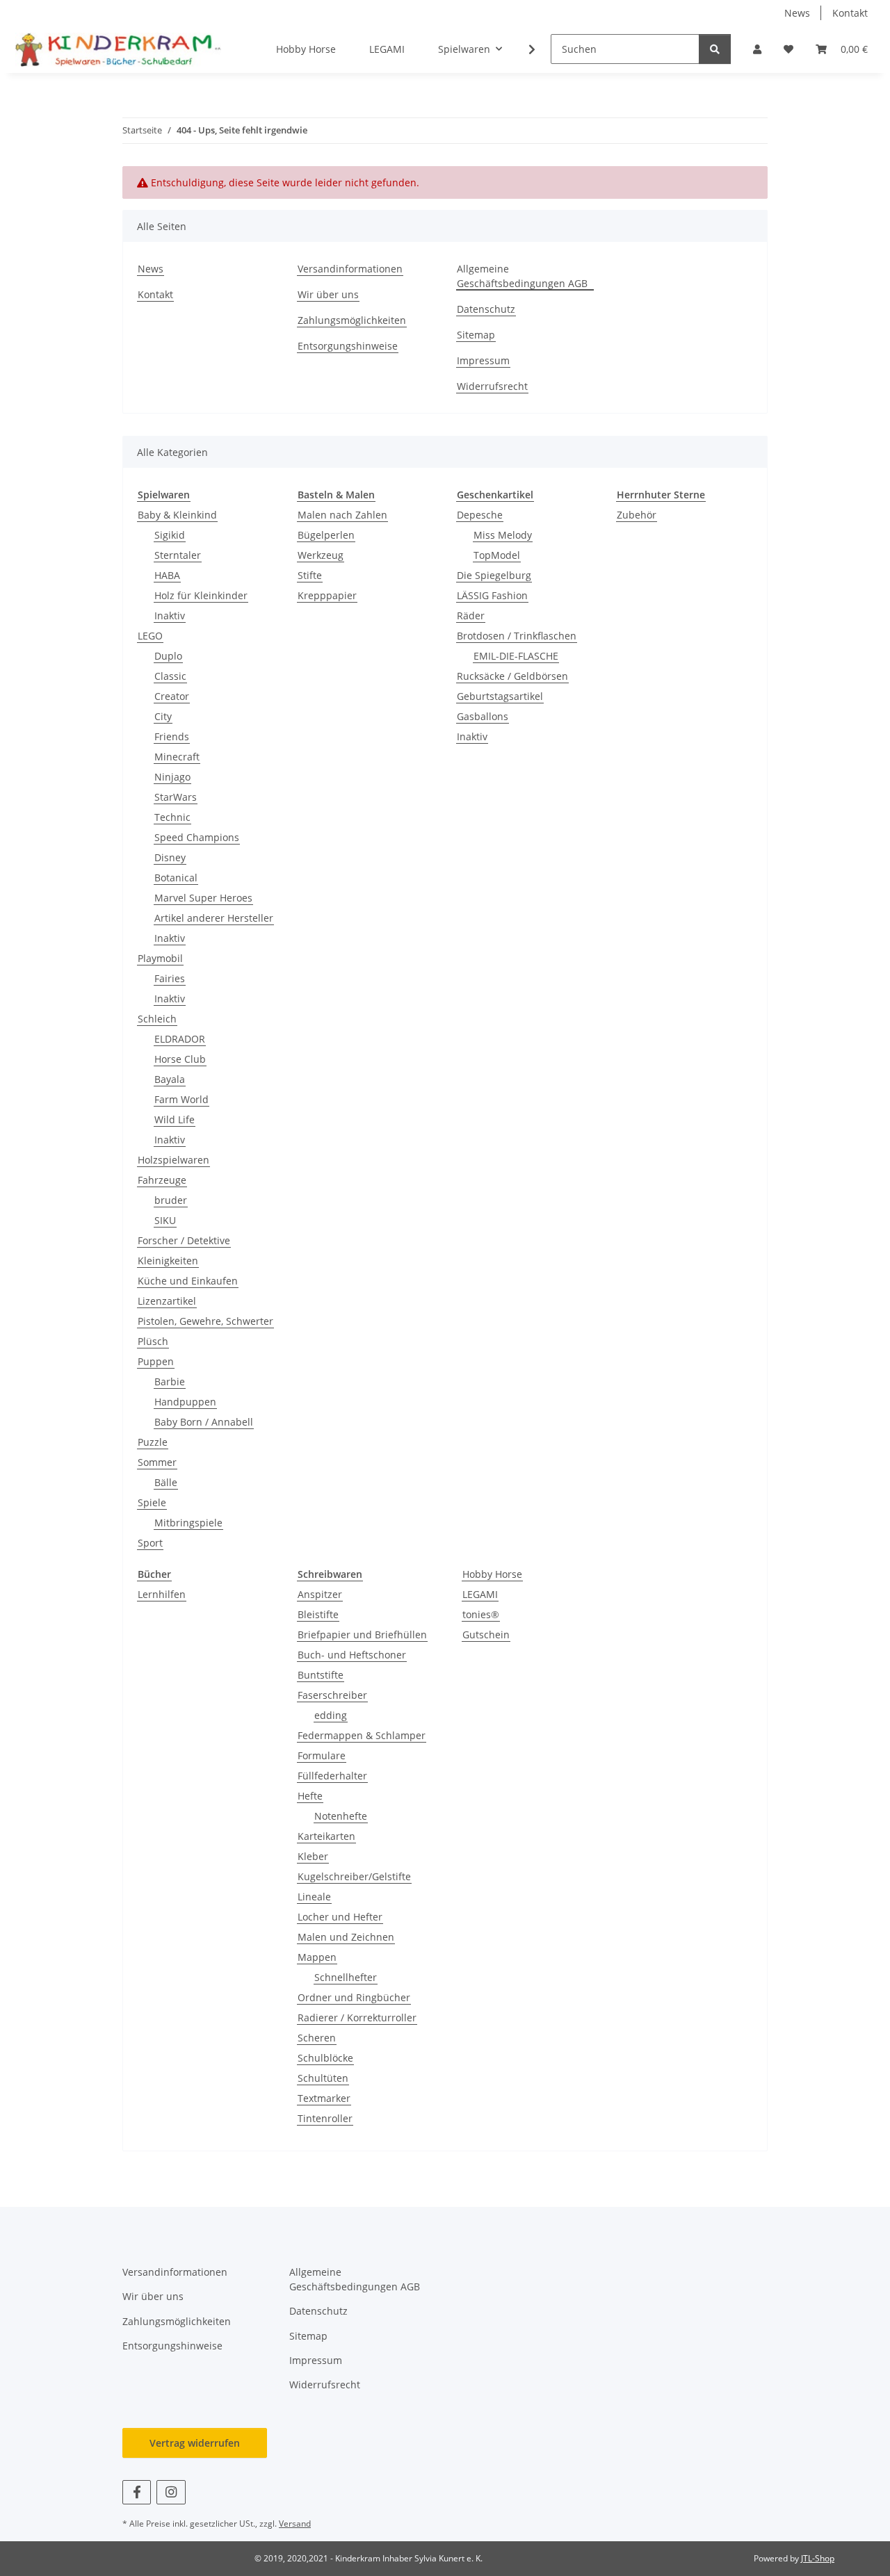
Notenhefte (341, 1816)
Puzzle (153, 1442)
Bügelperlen (326, 535)
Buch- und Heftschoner (352, 1655)
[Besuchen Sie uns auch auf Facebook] (137, 2492)
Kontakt (850, 13)
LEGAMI (480, 1594)
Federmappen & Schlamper (362, 1735)
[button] (757, 49)
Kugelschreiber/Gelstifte (354, 1876)
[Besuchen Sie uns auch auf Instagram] (171, 2492)
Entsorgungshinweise (348, 346)
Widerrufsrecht (492, 386)
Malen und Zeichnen (346, 1937)
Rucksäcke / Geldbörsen (512, 676)
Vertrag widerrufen (195, 2443)
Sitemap (476, 335)
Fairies (170, 978)
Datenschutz (486, 309)
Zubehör (637, 515)
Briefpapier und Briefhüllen (362, 1635)
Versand (295, 2524)
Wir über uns (328, 294)
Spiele (152, 1502)
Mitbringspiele (188, 1523)
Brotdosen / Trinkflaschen (517, 636)
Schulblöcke (325, 2058)
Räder (471, 616)
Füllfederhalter (332, 1776)
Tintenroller (325, 2118)
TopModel (497, 555)
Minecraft (177, 757)
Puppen (156, 1361)
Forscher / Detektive (184, 1240)
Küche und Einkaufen (188, 1281)
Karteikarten (326, 1836)
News (797, 13)
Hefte (310, 1796)
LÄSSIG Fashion (492, 595)
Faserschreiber (332, 1695)
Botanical (176, 878)
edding (331, 1715)
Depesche (480, 515)
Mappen (317, 1957)
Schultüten (323, 2078)
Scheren (317, 2038)
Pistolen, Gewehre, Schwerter (205, 1321)
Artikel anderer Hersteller (214, 918)
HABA (167, 575)
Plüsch (153, 1341)
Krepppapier (327, 595)
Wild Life (175, 1119)
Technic (172, 817)
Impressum (483, 360)
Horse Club (180, 1059)
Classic (170, 676)
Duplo (168, 656)
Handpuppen (185, 1402)
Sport (150, 1543)
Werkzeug (321, 555)
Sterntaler (178, 555)
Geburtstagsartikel (500, 696)
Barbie (170, 1381)
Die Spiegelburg (494, 575)
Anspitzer (320, 1594)
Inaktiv (170, 616)
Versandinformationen (350, 269)
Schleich (157, 1019)
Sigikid (170, 535)
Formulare (322, 1755)
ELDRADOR (180, 1039)
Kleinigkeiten (168, 1261)
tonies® (481, 1614)
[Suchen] (715, 49)
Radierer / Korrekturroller (357, 2017)
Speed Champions (197, 837)
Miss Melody (503, 535)
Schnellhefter (346, 1977)
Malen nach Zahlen (342, 515)
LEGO (150, 636)
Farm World (181, 1099)
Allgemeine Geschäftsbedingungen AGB (522, 276)
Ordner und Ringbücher (354, 1997)
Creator (172, 696)
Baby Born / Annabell (204, 1422)
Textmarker (324, 2098)
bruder (171, 1200)
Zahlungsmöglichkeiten (352, 320)
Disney (170, 857)
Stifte (310, 575)
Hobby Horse (492, 1574)
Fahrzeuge (162, 1180)
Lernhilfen (162, 1594)
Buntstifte (321, 1675)
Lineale (314, 1897)
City (163, 716)
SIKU (165, 1220)
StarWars (176, 797)
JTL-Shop (818, 2558)
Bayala (170, 1079)
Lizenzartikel (167, 1301)
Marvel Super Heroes (203, 898)
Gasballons (483, 716)
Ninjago (172, 777)
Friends (172, 736)
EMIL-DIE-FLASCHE (516, 656)
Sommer (157, 1462)
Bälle (166, 1482)
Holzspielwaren (173, 1160)
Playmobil (160, 958)
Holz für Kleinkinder (201, 595)
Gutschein (486, 1635)
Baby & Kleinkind (177, 515)
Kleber (313, 1856)
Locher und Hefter (340, 1917)
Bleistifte (318, 1614)
